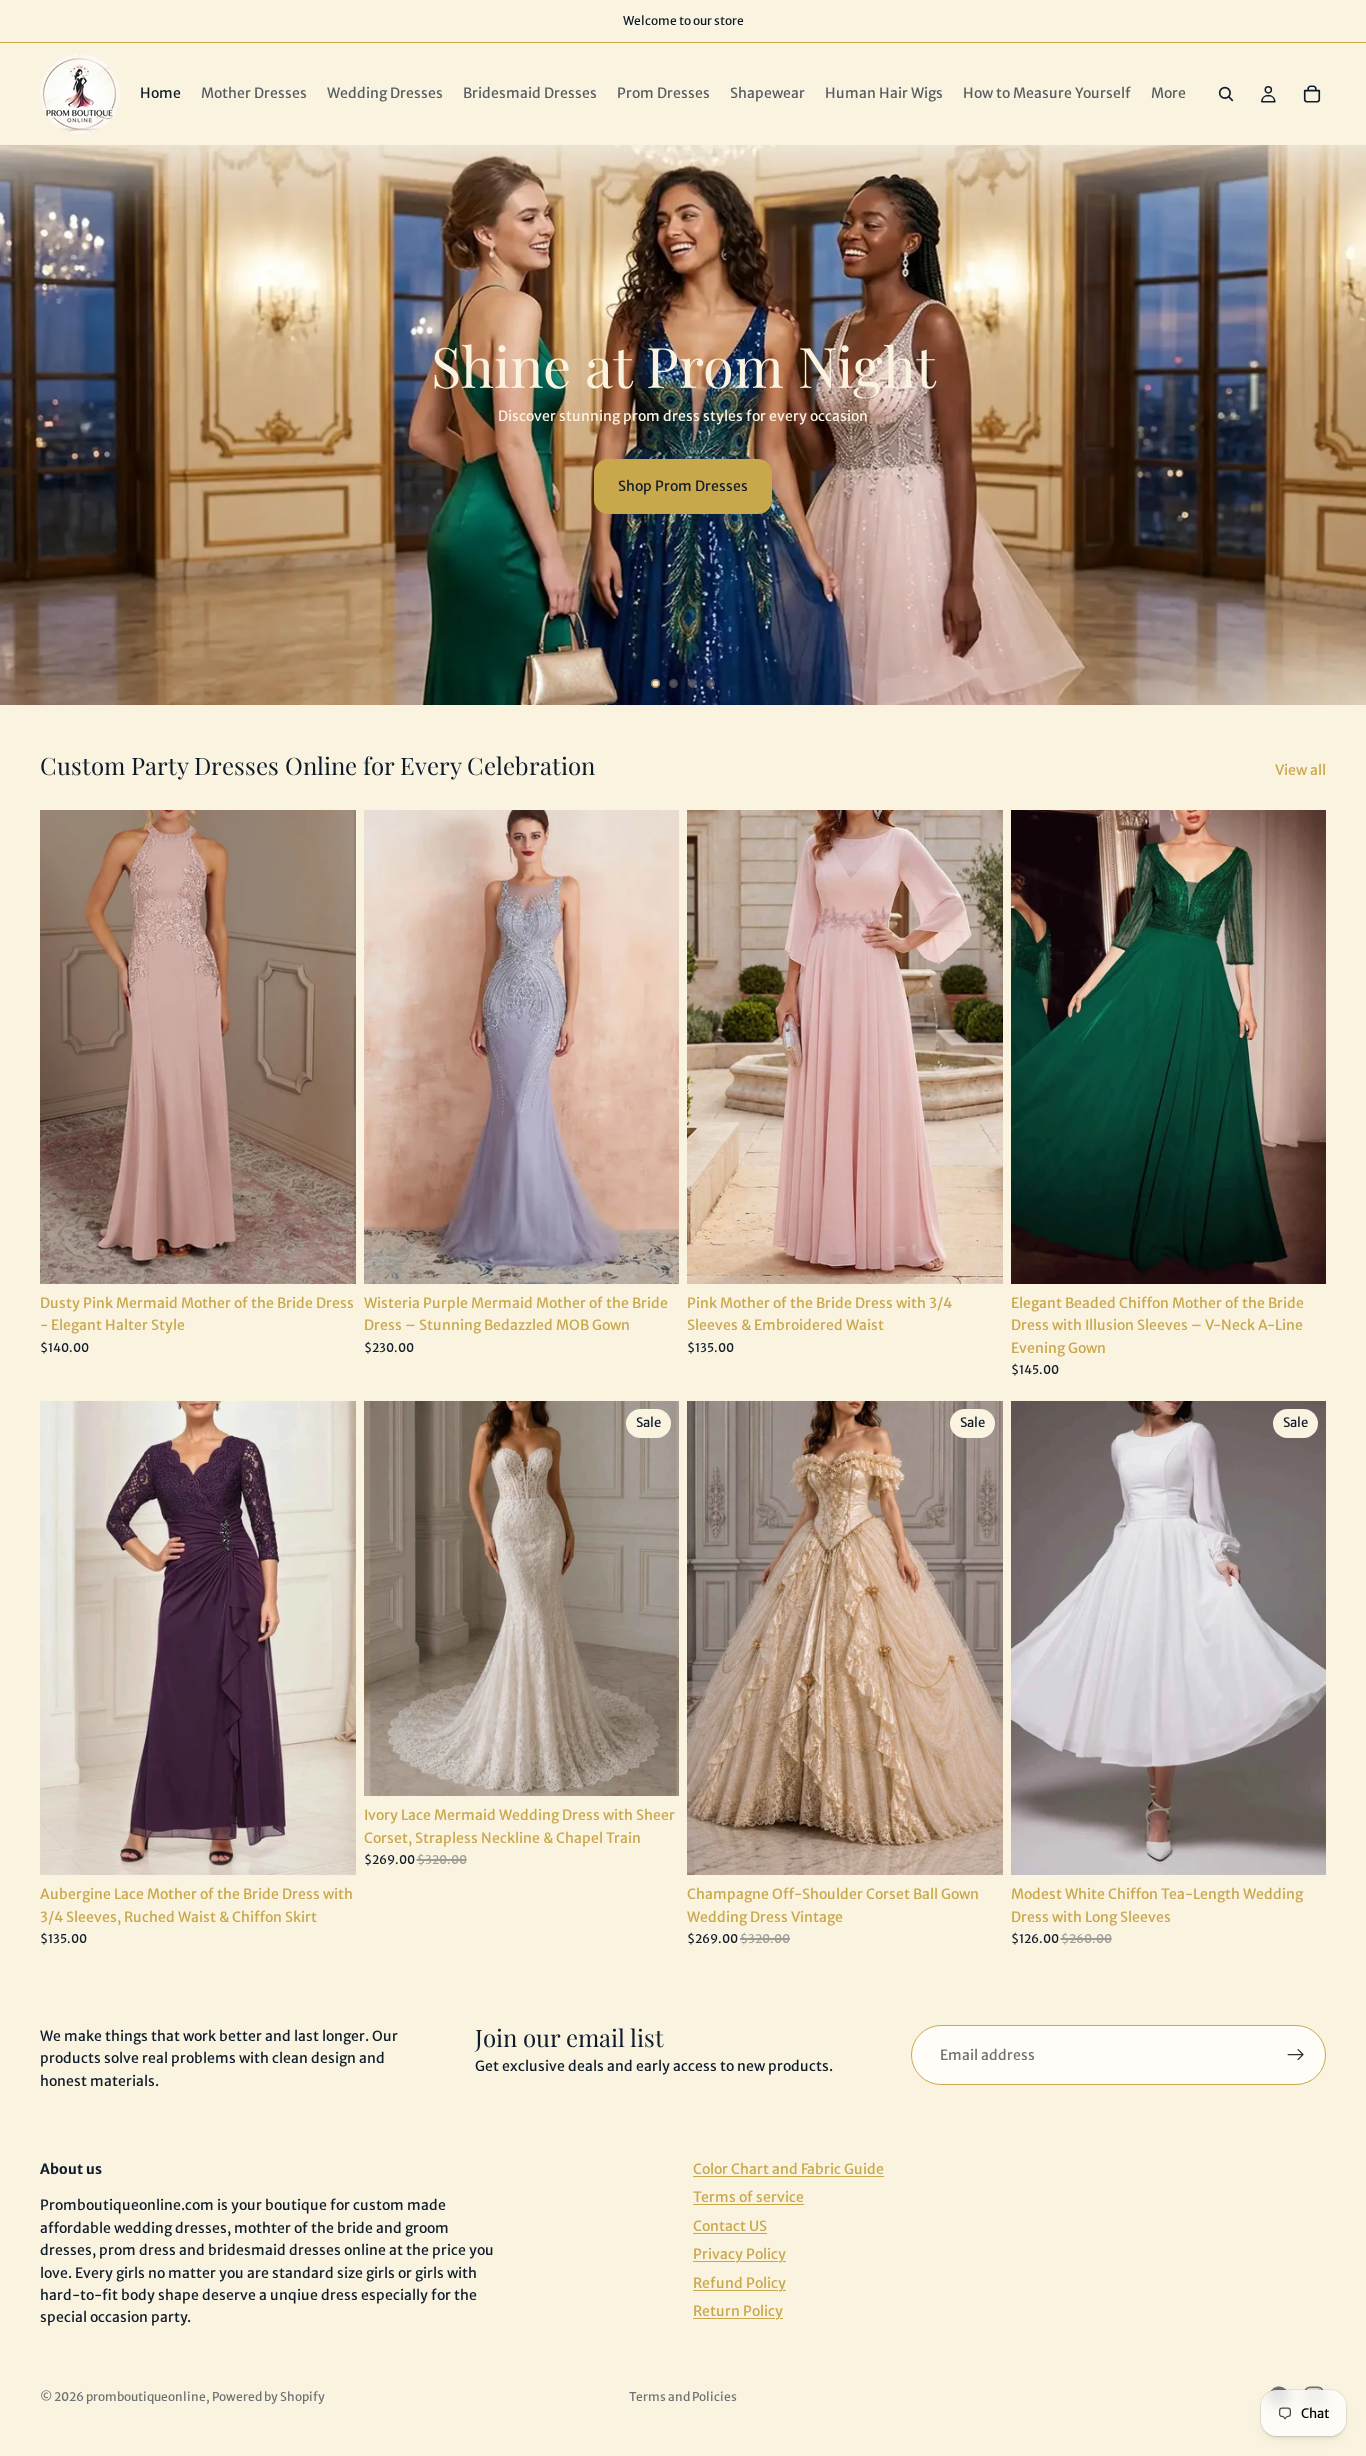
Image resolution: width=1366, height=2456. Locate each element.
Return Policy (738, 2311)
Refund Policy (739, 2282)
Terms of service (748, 2197)
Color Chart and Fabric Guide (788, 2169)
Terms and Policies (683, 2396)
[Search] (1226, 94)
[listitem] (1168, 94)
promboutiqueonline (146, 2396)
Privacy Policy (739, 2254)
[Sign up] (1296, 2055)
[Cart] (1312, 94)
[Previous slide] (32, 425)
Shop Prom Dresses (683, 486)
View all (1300, 770)
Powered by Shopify (268, 2396)
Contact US (730, 2225)
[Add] (325, 1253)
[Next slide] (1334, 425)
